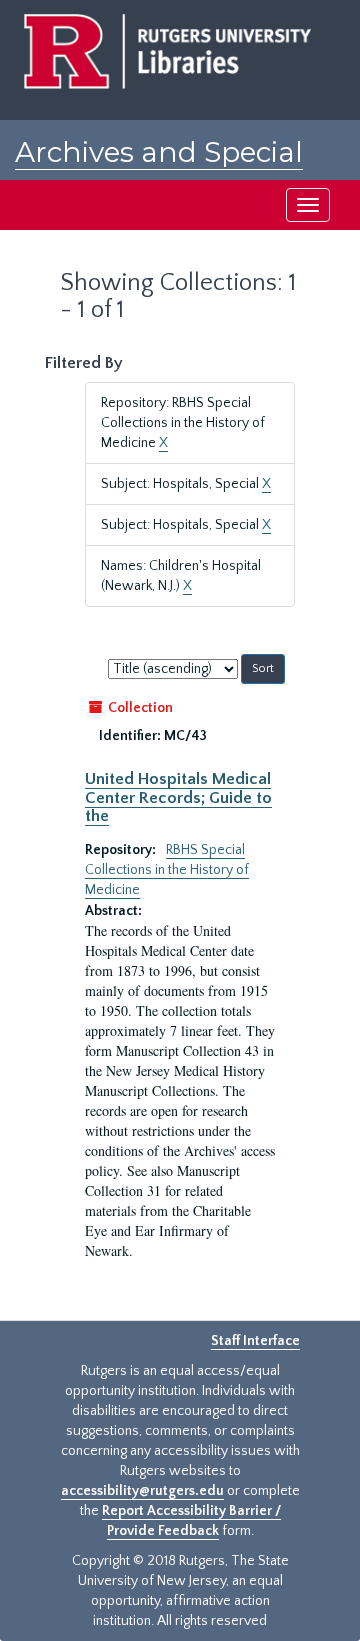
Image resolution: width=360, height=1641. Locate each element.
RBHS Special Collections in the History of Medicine (167, 870)
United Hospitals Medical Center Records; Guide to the (178, 797)
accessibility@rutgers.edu (142, 1491)
